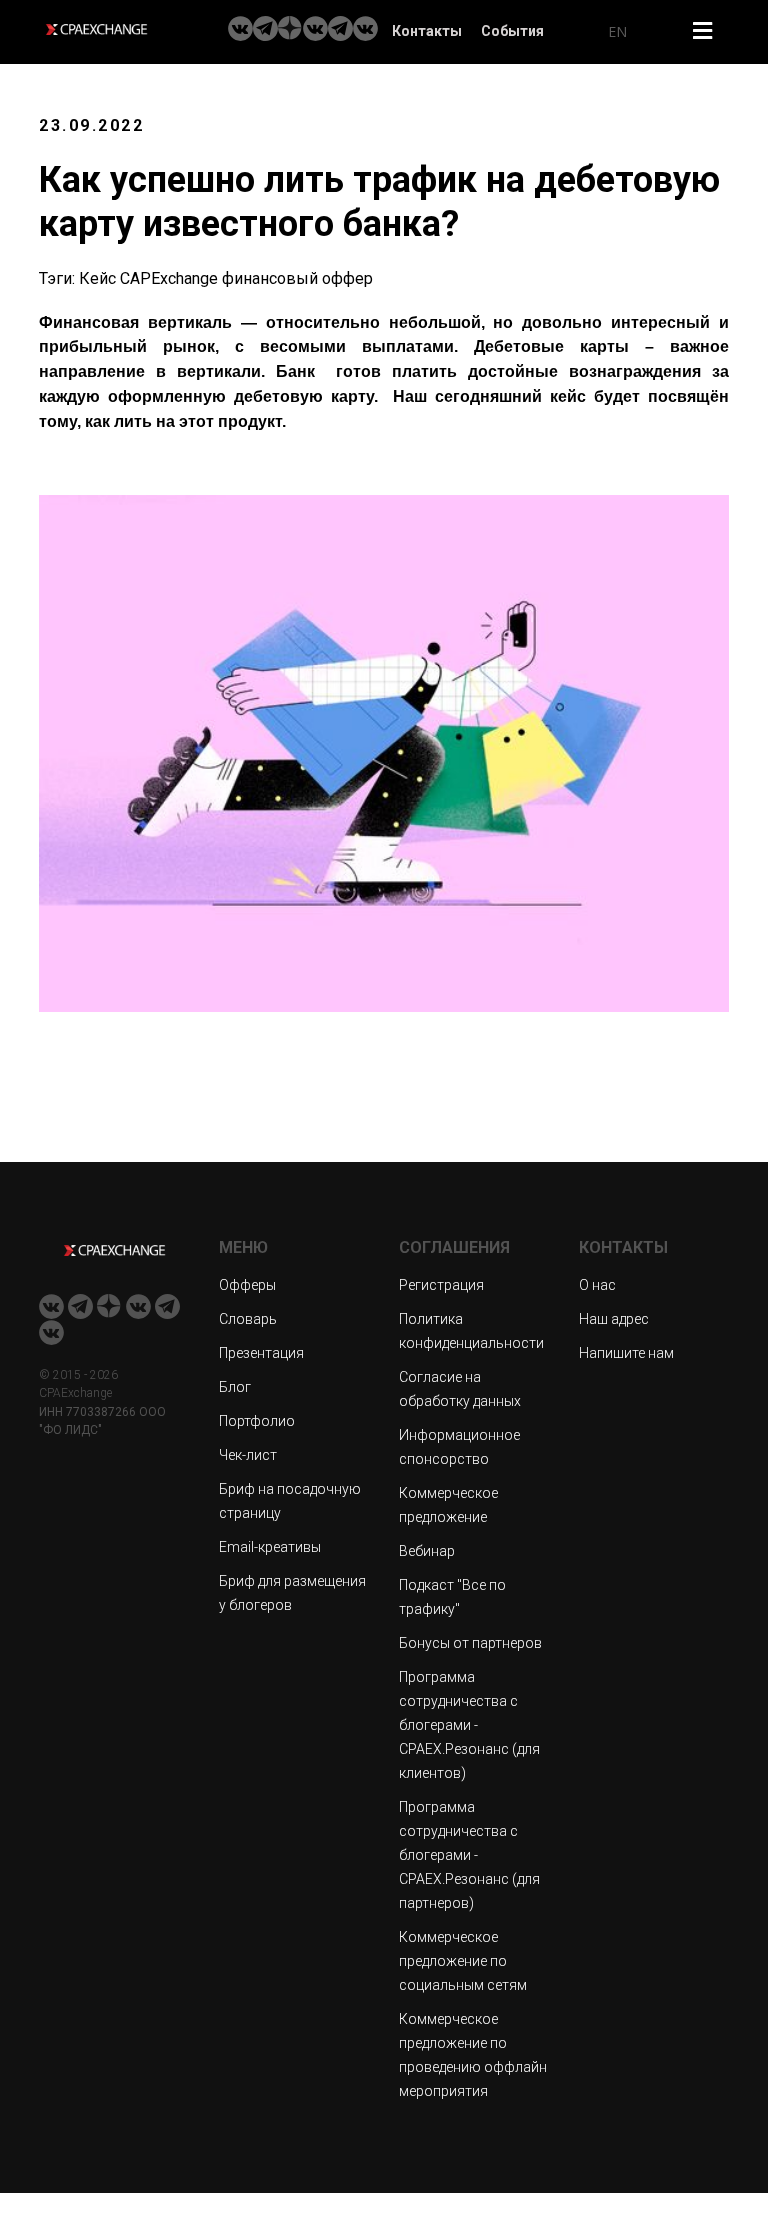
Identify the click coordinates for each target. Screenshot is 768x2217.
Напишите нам (626, 1353)
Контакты (427, 31)
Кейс (97, 278)
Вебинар (427, 1551)
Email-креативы (270, 1547)
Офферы (247, 1285)
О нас (597, 1285)
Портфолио (257, 1421)
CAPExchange (169, 278)
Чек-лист (248, 1455)
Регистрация (441, 1285)
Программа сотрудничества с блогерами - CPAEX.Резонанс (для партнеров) (469, 1855)
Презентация (261, 1353)
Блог (235, 1387)
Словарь (248, 1319)
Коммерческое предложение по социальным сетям (463, 1961)
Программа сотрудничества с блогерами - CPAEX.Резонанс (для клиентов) (469, 1725)
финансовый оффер (297, 278)
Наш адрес (614, 1319)
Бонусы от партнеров (470, 1643)
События (512, 31)
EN (617, 31)
